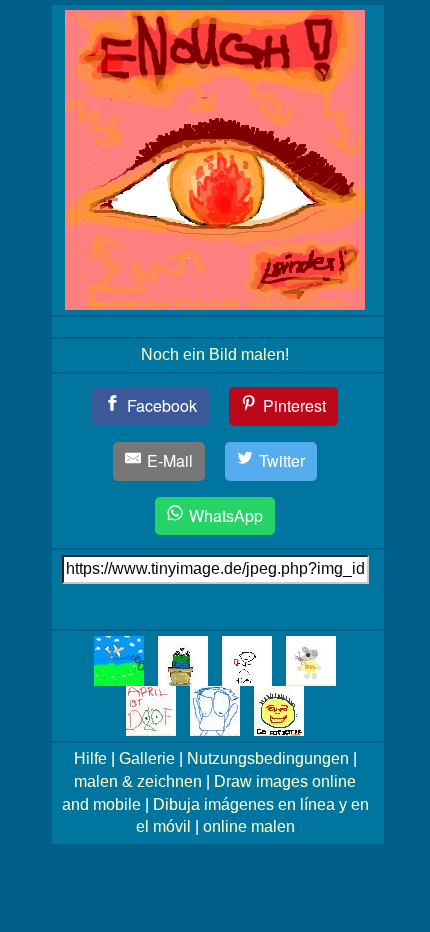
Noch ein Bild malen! (215, 354)
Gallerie (147, 758)
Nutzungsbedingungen (268, 758)
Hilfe (90, 758)
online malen (249, 826)
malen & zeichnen (138, 781)
